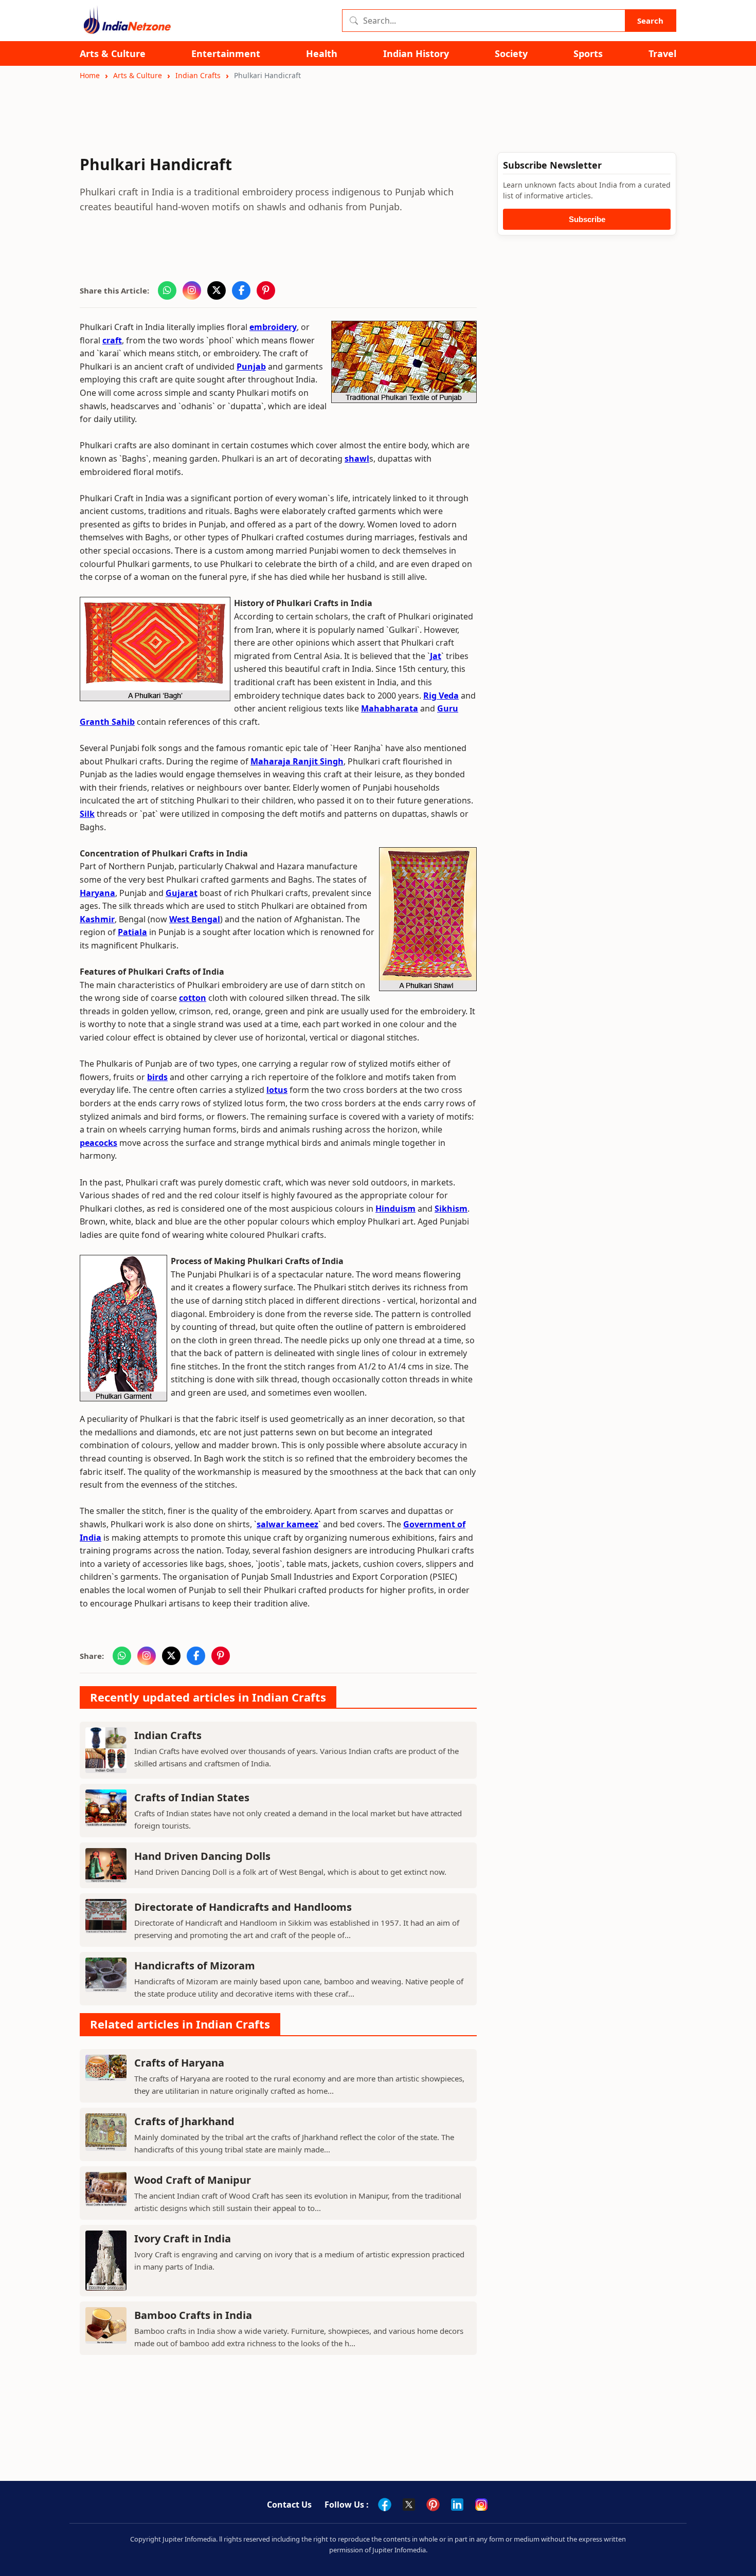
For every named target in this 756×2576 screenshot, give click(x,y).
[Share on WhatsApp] (167, 290)
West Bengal (195, 919)
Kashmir (97, 919)
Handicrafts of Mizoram (195, 1966)
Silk (87, 814)
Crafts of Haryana (179, 2063)
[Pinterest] (433, 2505)
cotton (193, 998)
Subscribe (587, 219)
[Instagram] (481, 2505)
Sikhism (451, 1209)
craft (112, 340)
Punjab (251, 367)
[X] (409, 2505)
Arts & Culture (113, 54)
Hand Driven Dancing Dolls (202, 1856)
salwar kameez (287, 1524)
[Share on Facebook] (241, 290)
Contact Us (289, 2505)
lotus (277, 1090)
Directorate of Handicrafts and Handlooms (243, 1907)
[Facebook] (385, 2505)
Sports (588, 54)
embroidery (273, 327)
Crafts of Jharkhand (184, 2121)
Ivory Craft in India (183, 2239)
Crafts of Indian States (192, 1797)
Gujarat (182, 893)
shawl (357, 459)
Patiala (132, 932)
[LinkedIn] (457, 2505)
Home (90, 75)
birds (157, 1077)
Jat (436, 656)
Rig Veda (441, 696)
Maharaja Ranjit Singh (297, 761)
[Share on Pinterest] (266, 290)
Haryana (97, 893)
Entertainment (226, 54)
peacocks (98, 1143)
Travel (662, 54)
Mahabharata (390, 708)
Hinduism (395, 1209)
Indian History (416, 54)
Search (650, 21)
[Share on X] (217, 290)
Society (511, 54)
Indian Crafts (198, 75)
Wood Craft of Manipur (193, 2180)
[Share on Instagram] (192, 290)
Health (322, 54)
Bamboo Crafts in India (193, 2315)
